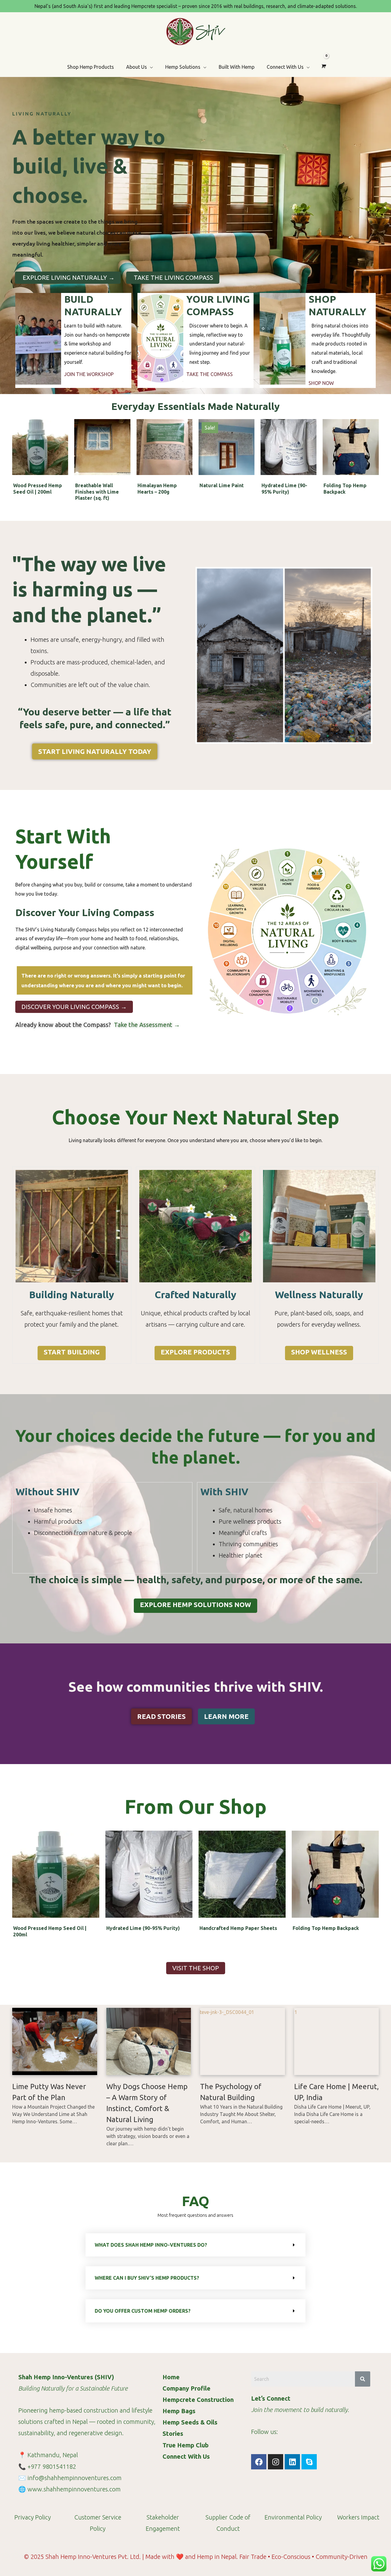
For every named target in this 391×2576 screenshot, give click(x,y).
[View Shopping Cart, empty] (323, 66)
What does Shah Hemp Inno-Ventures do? (151, 2245)
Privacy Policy (33, 2517)
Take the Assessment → (146, 1025)
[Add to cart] (62, 443)
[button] (195, 2245)
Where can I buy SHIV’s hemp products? (147, 2278)
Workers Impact (358, 2517)
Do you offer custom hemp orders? (143, 2311)
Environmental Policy (293, 2517)
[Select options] (248, 443)
